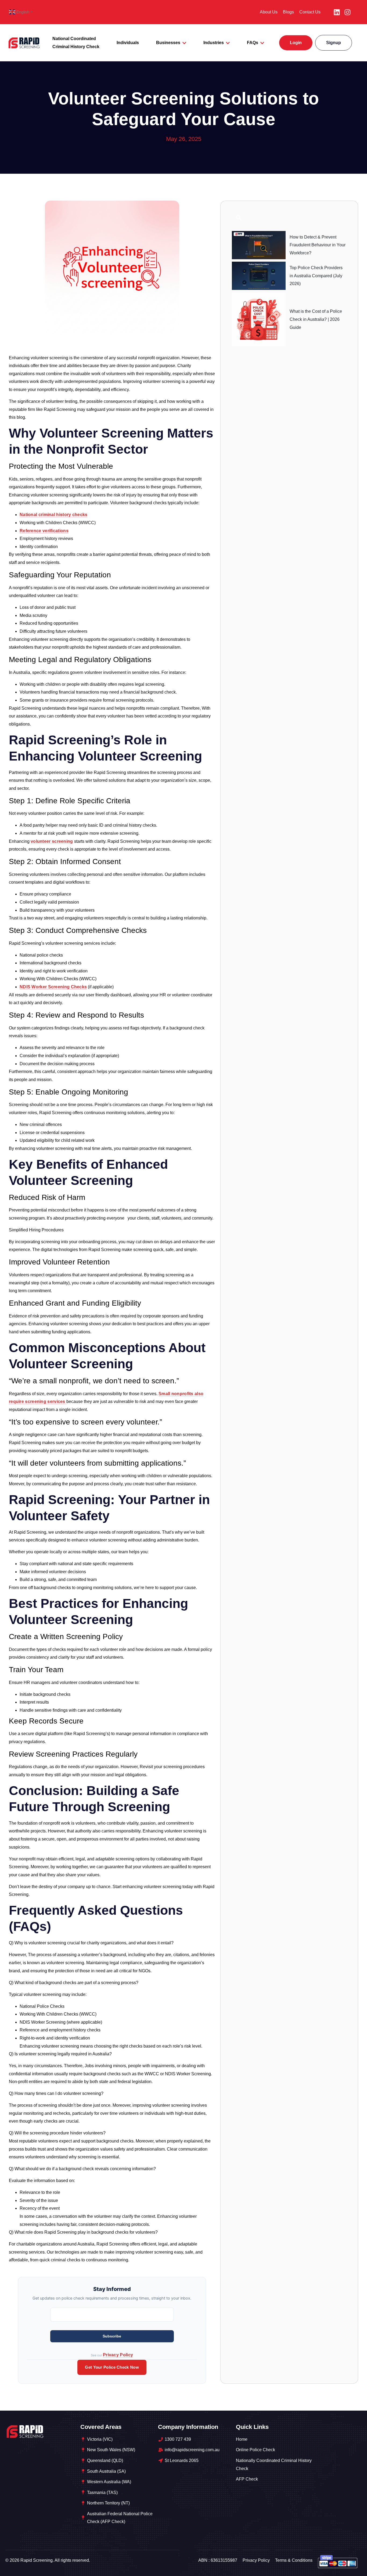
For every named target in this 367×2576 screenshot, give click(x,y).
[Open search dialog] (239, 219)
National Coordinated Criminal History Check (76, 43)
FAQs (253, 43)
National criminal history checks (54, 515)
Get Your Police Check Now (112, 2367)
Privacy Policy (118, 2355)
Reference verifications (44, 531)
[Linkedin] (337, 12)
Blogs (288, 12)
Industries (214, 43)
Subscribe (112, 2336)
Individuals (128, 43)
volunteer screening (52, 841)
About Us (269, 12)
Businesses (168, 43)
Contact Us (310, 12)
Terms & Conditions (294, 2560)
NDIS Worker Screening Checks (53, 987)
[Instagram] (347, 12)
